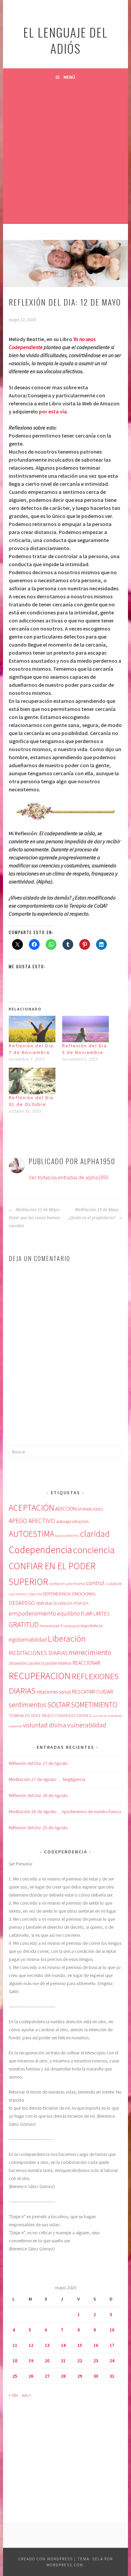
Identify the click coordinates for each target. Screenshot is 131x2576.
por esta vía (53, 411)
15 (80, 2345)
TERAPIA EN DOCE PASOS (31, 1715)
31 (112, 2376)
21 (63, 2361)
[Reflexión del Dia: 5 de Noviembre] (85, 1029)
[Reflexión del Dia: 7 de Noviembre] (32, 1029)
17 (112, 2345)
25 (15, 2376)
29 (80, 2376)
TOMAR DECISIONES (73, 1715)
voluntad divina (45, 1725)
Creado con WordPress (46, 2559)
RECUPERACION (40, 1676)
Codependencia (40, 1550)
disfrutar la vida (51, 1603)
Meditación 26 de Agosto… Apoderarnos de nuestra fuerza (65, 1811)
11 (15, 2345)
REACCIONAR (86, 1663)
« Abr (13, 2395)
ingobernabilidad (28, 1640)
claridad (95, 1534)
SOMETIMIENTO (94, 1705)
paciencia (36, 1663)
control (95, 1583)
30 (96, 2376)
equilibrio (69, 1613)
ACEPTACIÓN (31, 1508)
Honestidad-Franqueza (60, 1626)
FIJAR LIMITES (95, 1614)
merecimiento (90, 1653)
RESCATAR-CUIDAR (93, 1692)
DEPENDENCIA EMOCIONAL (70, 1594)
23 (96, 2361)
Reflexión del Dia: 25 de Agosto (38, 1828)
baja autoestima (67, 1536)
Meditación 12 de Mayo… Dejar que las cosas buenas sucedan (36, 1218)
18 (15, 2361)
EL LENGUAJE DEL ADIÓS (65, 40)
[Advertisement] (65, 154)
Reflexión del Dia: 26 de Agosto (38, 1795)
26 (31, 2376)
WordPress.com (65, 2565)
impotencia (92, 1626)
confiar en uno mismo (67, 1583)
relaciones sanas (54, 1692)
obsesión (18, 1663)
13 (47, 2345)
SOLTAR (59, 1705)
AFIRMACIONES (90, 1509)
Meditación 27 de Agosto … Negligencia (47, 1779)
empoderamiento (32, 1613)
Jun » (26, 2395)
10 (112, 2330)
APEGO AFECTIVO (32, 1521)
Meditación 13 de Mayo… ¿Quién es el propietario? (95, 1214)
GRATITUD (24, 1625)
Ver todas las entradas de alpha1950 (69, 1177)
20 (47, 2361)
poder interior (58, 1663)
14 (63, 2345)
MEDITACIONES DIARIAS (38, 1653)
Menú (69, 77)
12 (31, 2345)
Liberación (67, 1638)
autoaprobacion (72, 1521)
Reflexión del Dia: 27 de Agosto (38, 1763)
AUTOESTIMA (31, 1534)
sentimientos (28, 1705)
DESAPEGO (22, 1603)
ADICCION (66, 1509)
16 (96, 2345)
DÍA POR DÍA (78, 1603)
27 (47, 2376)
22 (80, 2361)
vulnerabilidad (87, 1725)
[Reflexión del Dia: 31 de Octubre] (32, 1081)
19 (31, 2361)
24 (112, 2361)
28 (63, 2376)
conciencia (94, 1550)
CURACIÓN (34, 1594)
